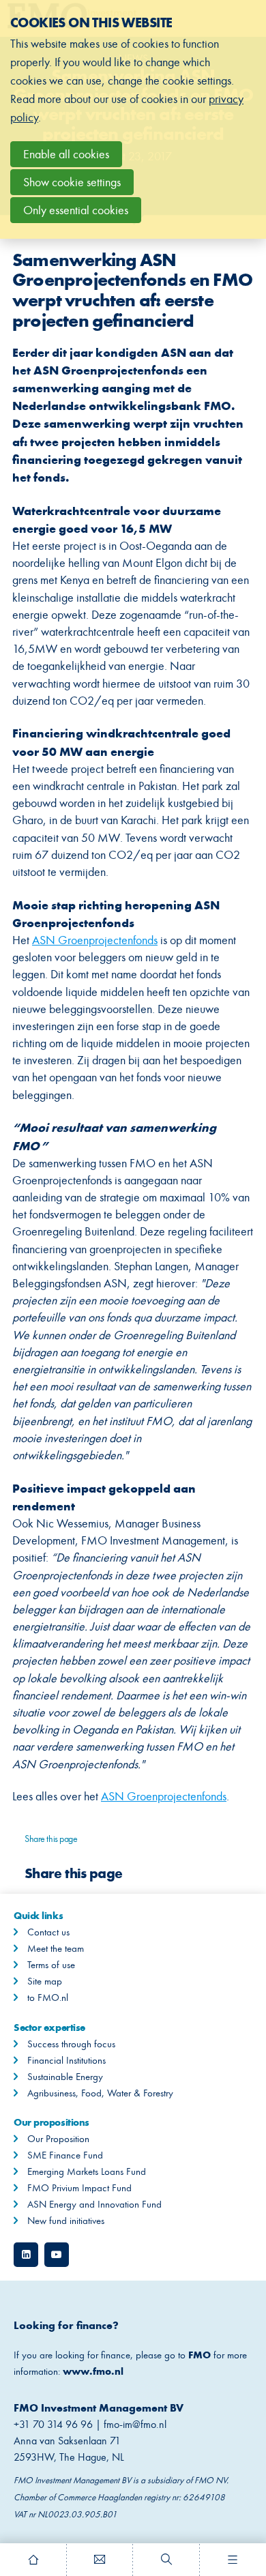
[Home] (33, 2560)
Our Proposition (58, 2139)
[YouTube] (57, 2255)
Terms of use (51, 1965)
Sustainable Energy (65, 2077)
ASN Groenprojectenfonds (95, 940)
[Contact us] (100, 2560)
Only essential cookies (76, 210)
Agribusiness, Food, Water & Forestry (100, 2093)
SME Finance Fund (65, 2155)
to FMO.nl (48, 1997)
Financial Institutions (66, 2060)
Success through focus (71, 2044)
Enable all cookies (66, 154)
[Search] (166, 2560)
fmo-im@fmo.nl (136, 2424)
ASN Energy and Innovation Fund (94, 2204)
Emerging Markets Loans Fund (87, 2171)
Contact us (48, 1932)
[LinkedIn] (26, 2255)
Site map (45, 1981)
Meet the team (56, 1948)
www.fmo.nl (93, 2371)
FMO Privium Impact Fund (79, 2188)
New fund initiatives (66, 2221)
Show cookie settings (72, 182)
